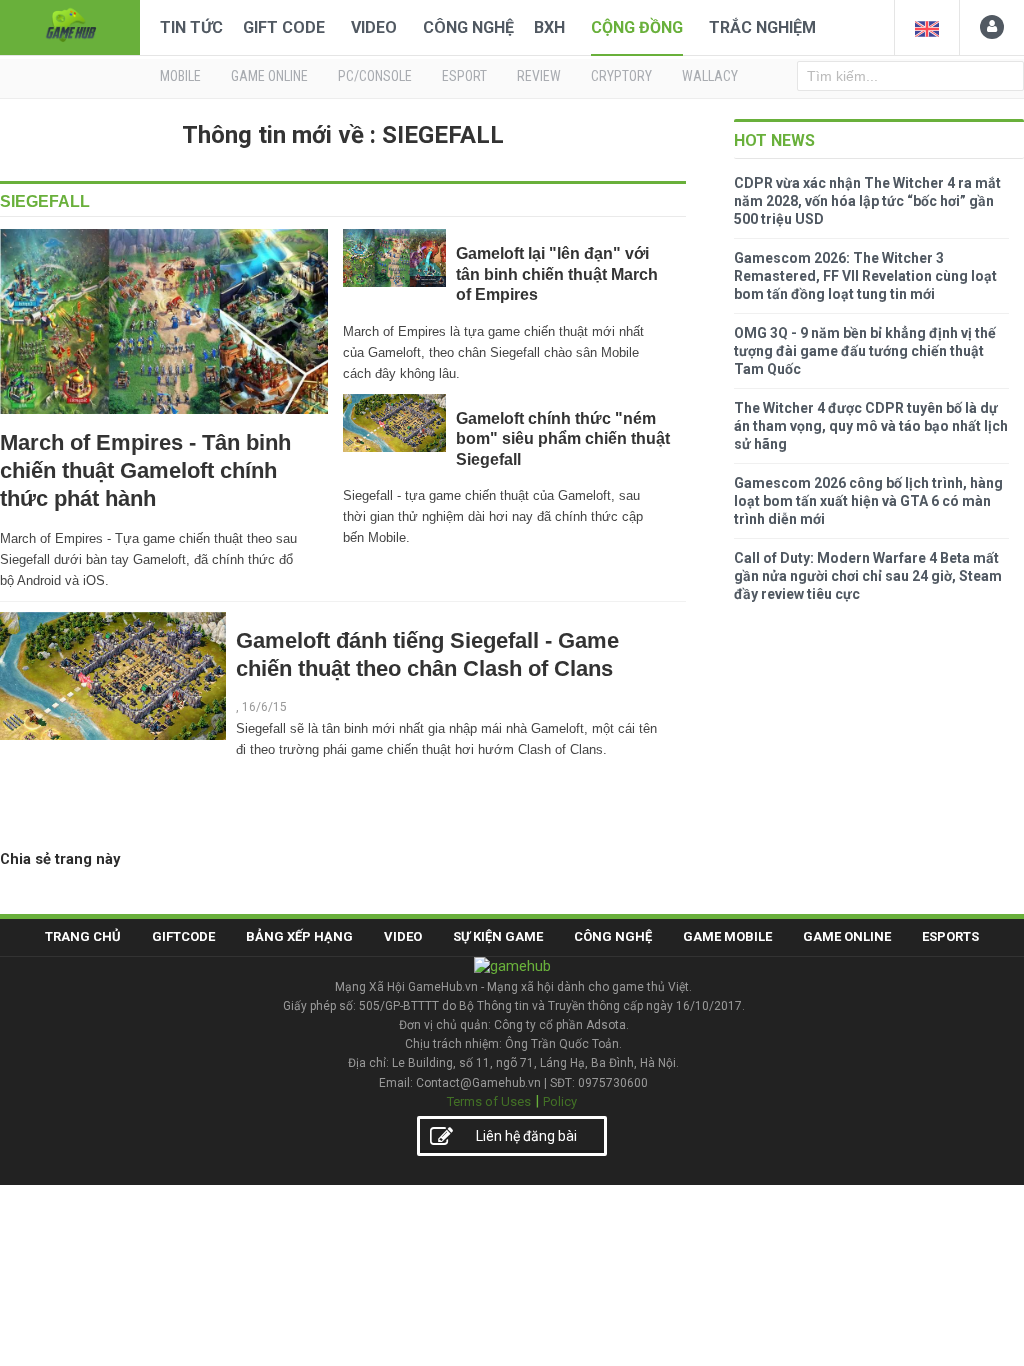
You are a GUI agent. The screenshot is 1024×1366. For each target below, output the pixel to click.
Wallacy (710, 76)
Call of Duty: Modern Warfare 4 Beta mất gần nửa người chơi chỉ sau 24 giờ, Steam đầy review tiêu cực (868, 576)
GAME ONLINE (269, 76)
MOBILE (180, 76)
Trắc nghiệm (762, 27)
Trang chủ (83, 936)
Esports (950, 936)
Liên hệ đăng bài (526, 1136)
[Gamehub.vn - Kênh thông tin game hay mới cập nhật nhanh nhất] (70, 25)
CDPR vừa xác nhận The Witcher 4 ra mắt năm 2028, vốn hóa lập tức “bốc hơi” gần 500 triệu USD (867, 201)
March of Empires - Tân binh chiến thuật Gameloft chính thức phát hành (145, 470)
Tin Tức (191, 27)
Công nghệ (468, 27)
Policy (560, 1101)
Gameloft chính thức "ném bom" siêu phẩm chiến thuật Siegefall (563, 439)
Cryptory (621, 76)
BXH (549, 27)
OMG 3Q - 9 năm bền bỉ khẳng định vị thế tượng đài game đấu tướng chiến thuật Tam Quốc (865, 351)
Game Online (847, 936)
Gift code (284, 27)
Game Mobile (727, 936)
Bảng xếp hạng (299, 936)
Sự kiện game (498, 936)
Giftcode (183, 936)
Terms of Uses (489, 1101)
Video (374, 27)
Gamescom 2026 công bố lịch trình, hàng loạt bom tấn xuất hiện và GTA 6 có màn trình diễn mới (868, 501)
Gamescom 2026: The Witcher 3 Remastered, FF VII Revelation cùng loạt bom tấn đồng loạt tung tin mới (865, 276)
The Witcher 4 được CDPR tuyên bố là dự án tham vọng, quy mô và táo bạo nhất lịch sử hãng (871, 426)
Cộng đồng (637, 27)
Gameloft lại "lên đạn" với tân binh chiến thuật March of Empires (557, 274)
